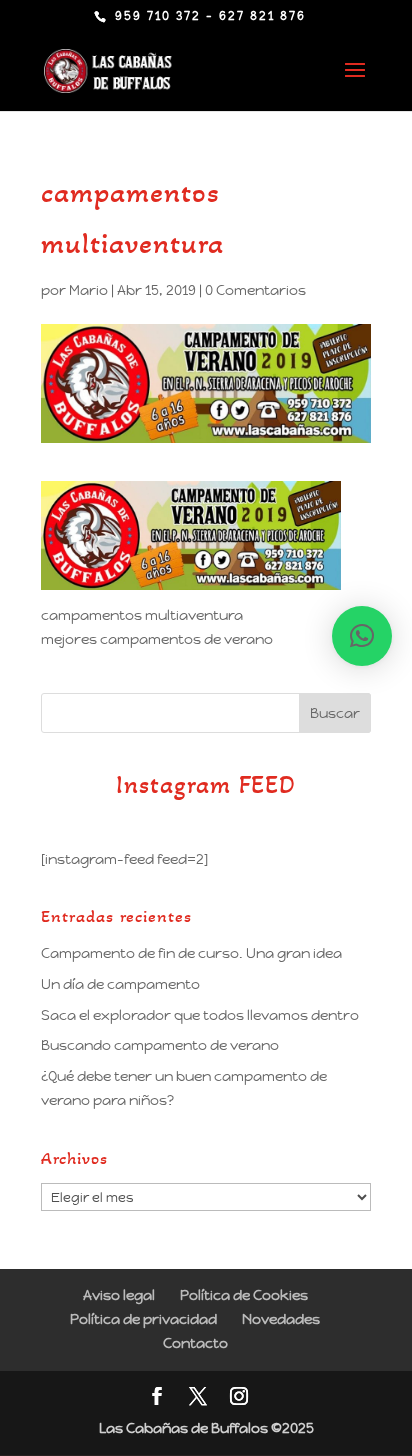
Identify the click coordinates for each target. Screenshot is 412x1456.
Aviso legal (119, 1295)
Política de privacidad (143, 1319)
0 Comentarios (255, 290)
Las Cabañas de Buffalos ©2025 (206, 1428)
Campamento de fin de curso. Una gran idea (191, 953)
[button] (362, 636)
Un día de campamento (120, 984)
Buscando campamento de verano (160, 1045)
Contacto (195, 1343)
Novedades (281, 1319)
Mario (88, 290)
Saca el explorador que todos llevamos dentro (200, 1015)
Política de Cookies (244, 1295)
